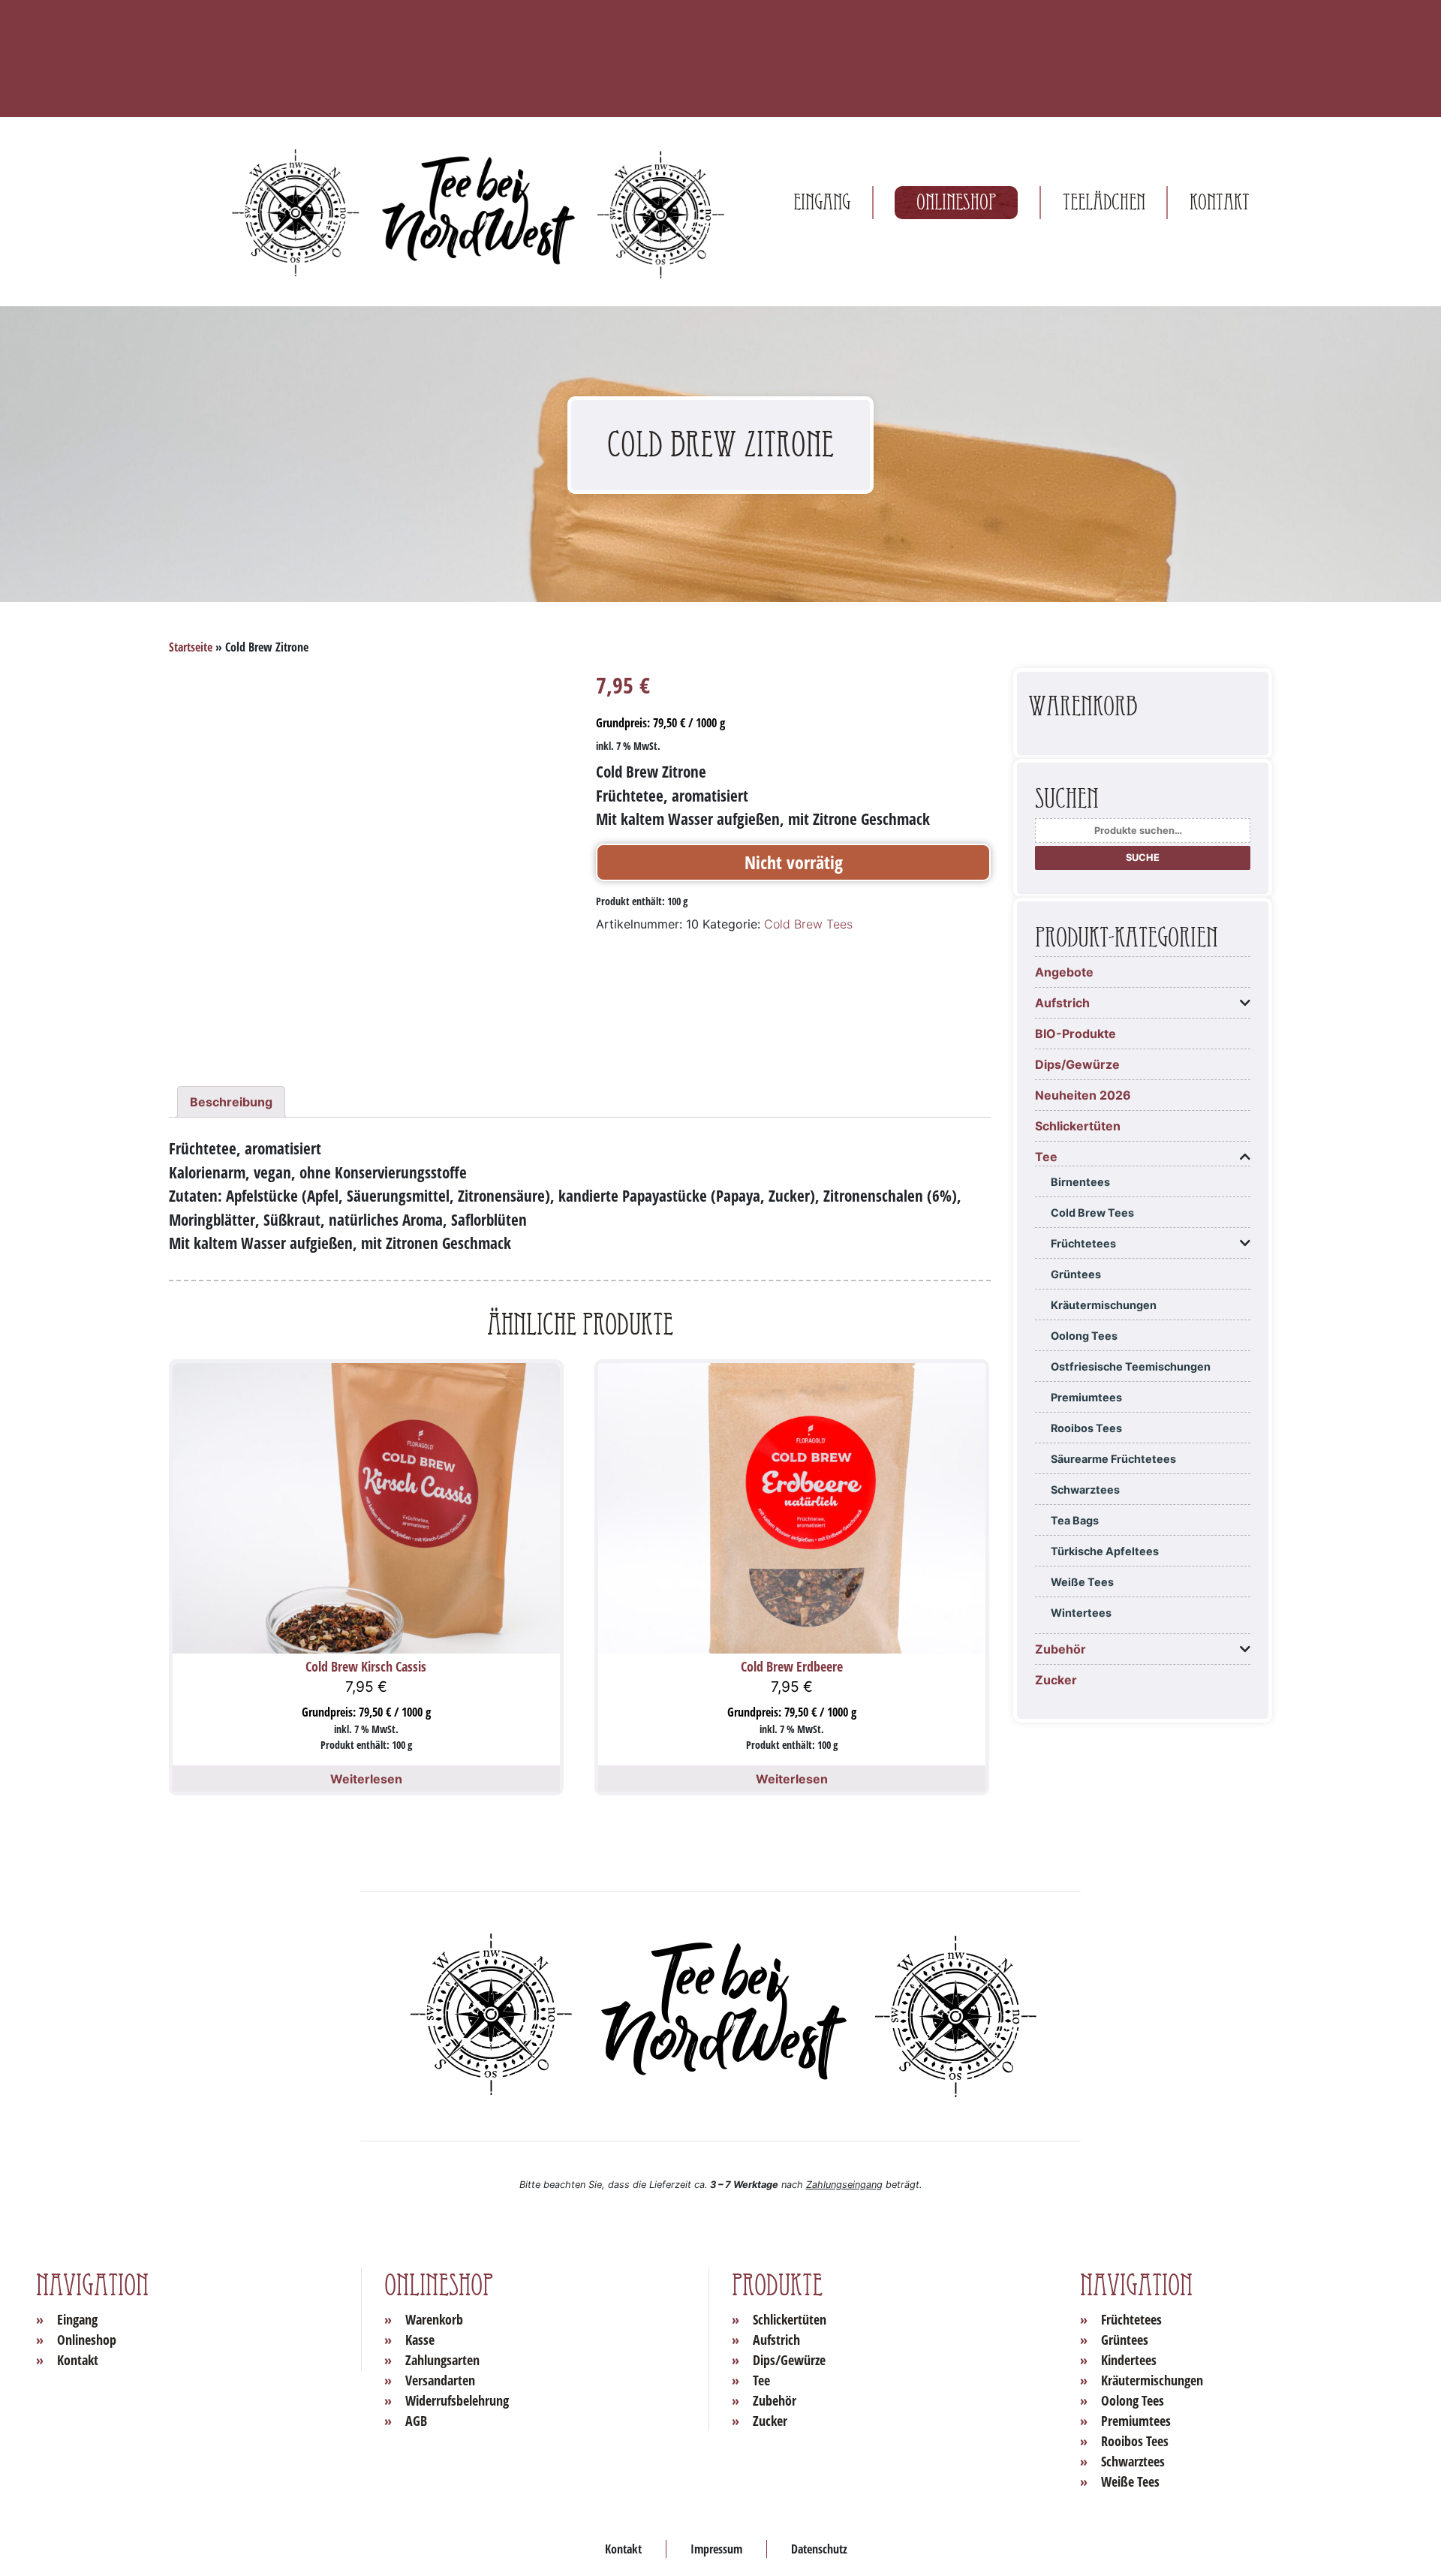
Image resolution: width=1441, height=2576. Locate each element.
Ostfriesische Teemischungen (1131, 1366)
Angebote (1064, 972)
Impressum (716, 2549)
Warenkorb (434, 2319)
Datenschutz (819, 2549)
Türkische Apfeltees (1105, 1551)
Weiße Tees (1082, 1582)
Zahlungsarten (442, 2360)
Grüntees (1076, 1274)
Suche (1143, 858)
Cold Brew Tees (808, 924)
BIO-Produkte (1075, 1034)
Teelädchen (1104, 202)
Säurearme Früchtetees (1113, 1459)
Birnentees (1080, 1182)
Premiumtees (1086, 1397)
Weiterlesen (366, 1779)
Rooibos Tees (1086, 1428)
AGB (416, 2421)
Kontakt (1220, 202)
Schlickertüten (1078, 1126)
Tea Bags (1075, 1520)
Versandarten (440, 2380)
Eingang (822, 202)
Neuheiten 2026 (1083, 1095)
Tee (1046, 1157)
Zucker (1056, 1680)
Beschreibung (231, 1102)
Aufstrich (1062, 1003)
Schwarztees (1085, 1490)
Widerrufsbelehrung (457, 2400)
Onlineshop (956, 202)
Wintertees (1081, 1613)
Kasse (420, 2340)
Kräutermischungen (1104, 1305)
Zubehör (1060, 1649)
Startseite (191, 647)
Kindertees (1129, 2360)
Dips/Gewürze (1077, 1064)
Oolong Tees (1084, 1336)
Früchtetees (1083, 1243)
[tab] (231, 1102)
